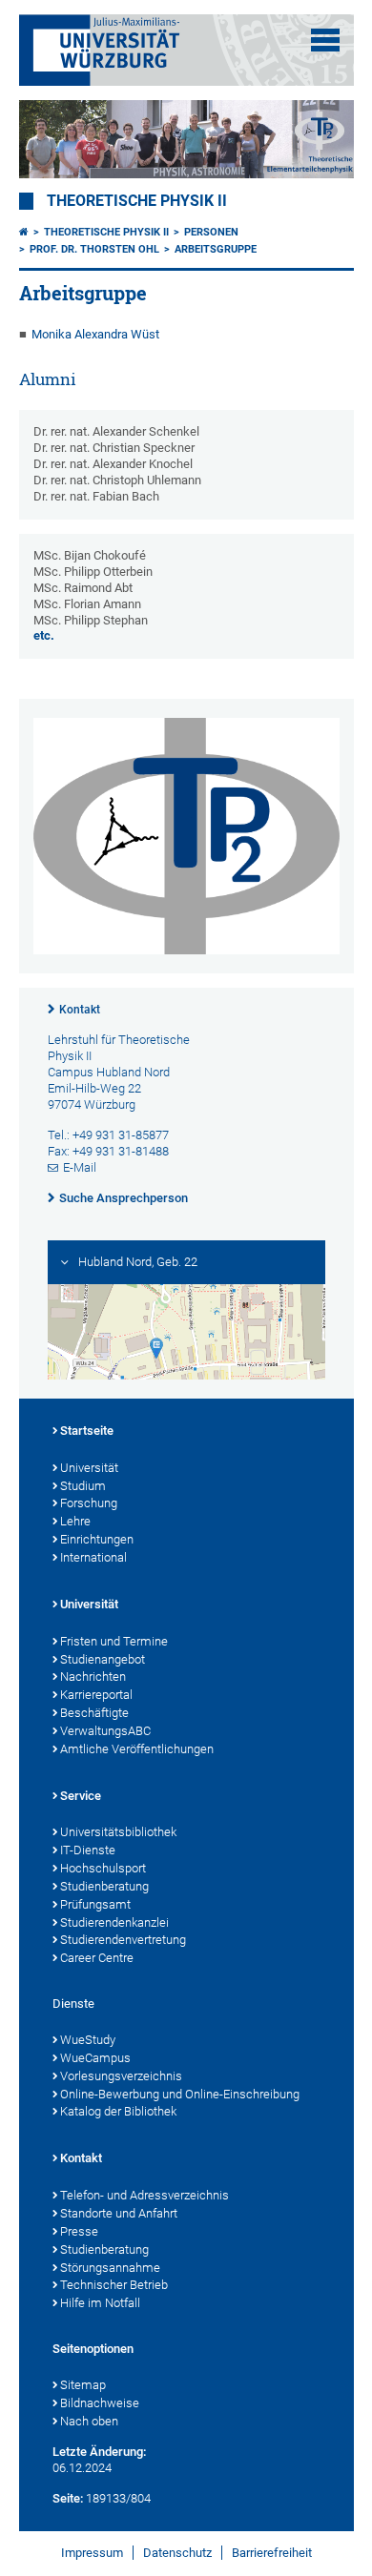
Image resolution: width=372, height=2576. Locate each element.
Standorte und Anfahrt (119, 2213)
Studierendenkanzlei (114, 1922)
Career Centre (97, 1958)
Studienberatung (104, 1886)
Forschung (89, 1503)
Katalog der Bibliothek (118, 2111)
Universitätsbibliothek (118, 1832)
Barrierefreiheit (272, 2553)
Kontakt (80, 1010)
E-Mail (80, 1167)
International (93, 1557)
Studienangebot (103, 1659)
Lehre (75, 1521)
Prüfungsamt (95, 1904)
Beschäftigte (94, 1713)
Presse (79, 2231)
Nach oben (89, 2421)
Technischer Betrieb (114, 2285)
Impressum (92, 2553)
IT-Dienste (88, 1850)
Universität (89, 1468)
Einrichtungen (97, 1539)
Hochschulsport (103, 1868)
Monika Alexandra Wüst (95, 334)
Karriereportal (96, 1695)
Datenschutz (177, 2553)
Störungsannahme (110, 2268)
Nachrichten (93, 1676)
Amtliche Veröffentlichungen (137, 1749)
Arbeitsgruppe (216, 249)
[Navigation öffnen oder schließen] (325, 40)
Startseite (87, 1431)
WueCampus (95, 2058)
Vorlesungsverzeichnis (121, 2076)
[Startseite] (24, 232)
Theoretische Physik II (137, 201)
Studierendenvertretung (123, 1940)
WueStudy (88, 2040)
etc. (44, 635)
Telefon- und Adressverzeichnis (145, 2195)
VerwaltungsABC (105, 1731)
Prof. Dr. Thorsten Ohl (94, 249)
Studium (83, 1486)
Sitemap (83, 2385)
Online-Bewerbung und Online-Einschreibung (180, 2094)
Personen (211, 232)
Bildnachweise (100, 2403)
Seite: (68, 2498)
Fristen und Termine (114, 1641)
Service (81, 1796)
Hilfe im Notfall (100, 2303)
